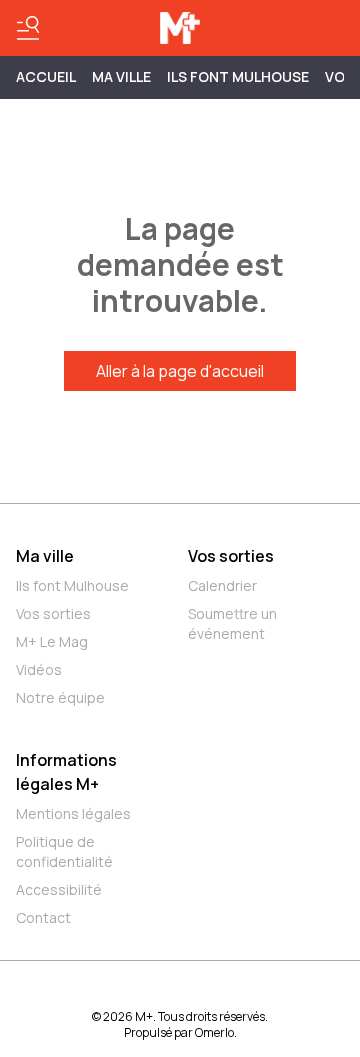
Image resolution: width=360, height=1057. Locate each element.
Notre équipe (60, 697)
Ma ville (45, 556)
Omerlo (214, 1032)
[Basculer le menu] (28, 28)
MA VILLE (121, 76)
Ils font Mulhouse (72, 585)
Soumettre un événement (232, 623)
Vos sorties (53, 613)
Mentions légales (73, 813)
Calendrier (222, 585)
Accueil (46, 76)
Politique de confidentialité (64, 851)
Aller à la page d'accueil (180, 371)
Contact (43, 917)
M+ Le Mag (52, 641)
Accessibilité (59, 889)
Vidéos (39, 669)
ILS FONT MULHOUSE (238, 76)
